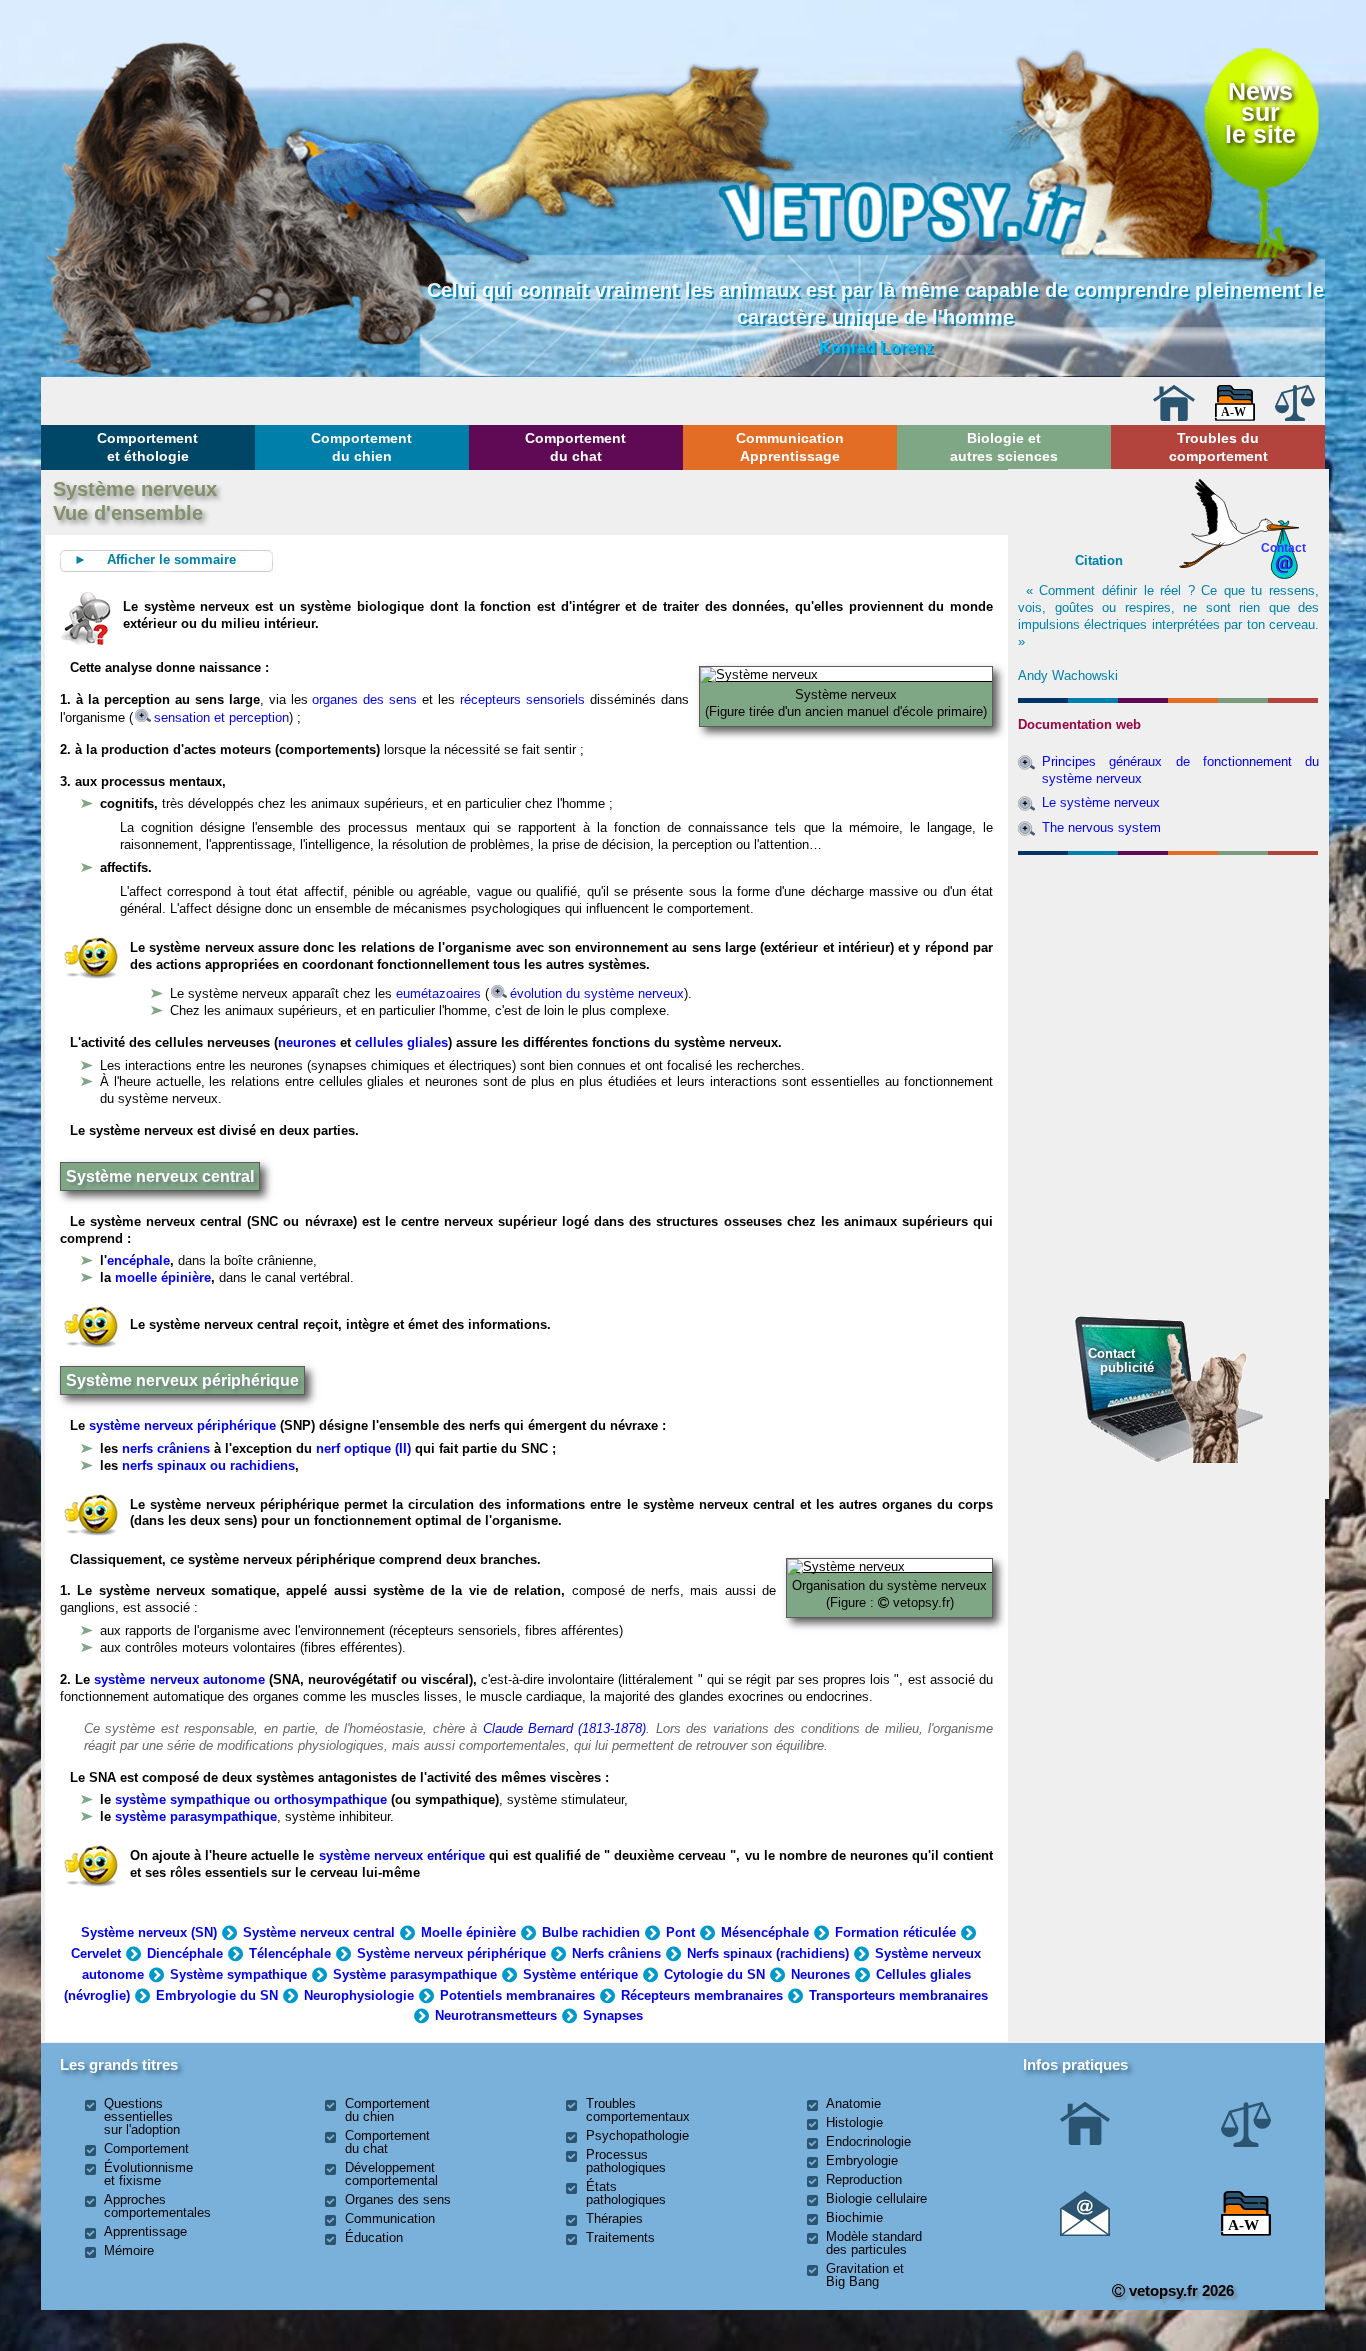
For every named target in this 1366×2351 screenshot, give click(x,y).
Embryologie (862, 2160)
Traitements (620, 2237)
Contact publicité (1121, 1360)
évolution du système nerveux (597, 993)
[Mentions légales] (1295, 416)
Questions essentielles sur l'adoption (142, 2116)
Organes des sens (398, 2199)
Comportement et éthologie (147, 447)
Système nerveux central (319, 1932)
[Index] (1235, 416)
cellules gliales (401, 1042)
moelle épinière (163, 1277)
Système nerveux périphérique (451, 1953)
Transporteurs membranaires (898, 1995)
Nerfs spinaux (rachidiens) (768, 1953)
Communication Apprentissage (790, 447)
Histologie (854, 2122)
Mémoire (129, 2250)
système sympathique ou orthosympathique (251, 1799)
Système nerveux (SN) (149, 1932)
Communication (390, 2218)
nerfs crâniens (166, 1448)
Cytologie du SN (714, 1974)
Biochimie (854, 2217)
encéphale (138, 1260)
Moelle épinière (468, 1932)
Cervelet (96, 1953)
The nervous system (1101, 827)
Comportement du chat (575, 447)
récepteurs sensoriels (522, 699)
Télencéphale (290, 1953)
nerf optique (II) (361, 1448)
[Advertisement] (1169, 971)
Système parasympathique (415, 1974)
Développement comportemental (391, 2174)
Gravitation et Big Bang (865, 2275)
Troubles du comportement (1218, 447)
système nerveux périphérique (182, 1425)
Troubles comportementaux (638, 2110)
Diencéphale (185, 1953)
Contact (1283, 547)
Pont (680, 1932)
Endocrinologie (868, 2141)
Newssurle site (1260, 113)
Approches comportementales (157, 2206)
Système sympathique (238, 1974)
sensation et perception (221, 717)
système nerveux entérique (402, 1855)
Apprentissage (145, 2231)
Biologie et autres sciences (1004, 447)
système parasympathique (196, 1816)
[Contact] (1085, 2231)
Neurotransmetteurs (496, 2015)
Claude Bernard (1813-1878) (565, 1728)
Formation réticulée (895, 1932)
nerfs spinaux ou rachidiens (208, 1465)
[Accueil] (1174, 416)
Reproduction (864, 2179)
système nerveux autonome (179, 1679)
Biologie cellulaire (876, 2198)
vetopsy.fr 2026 (1179, 2290)
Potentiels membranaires (517, 1995)
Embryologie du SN (217, 1995)
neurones (307, 1042)
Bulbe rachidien (591, 1932)
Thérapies (614, 2218)
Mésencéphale (765, 1932)
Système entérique (580, 1974)
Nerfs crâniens (616, 1953)
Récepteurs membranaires (702, 1995)
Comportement (146, 2148)
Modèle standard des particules (874, 2243)
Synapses (613, 2015)
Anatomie (853, 2103)
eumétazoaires (438, 993)
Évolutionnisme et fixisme (148, 2174)
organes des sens (364, 699)
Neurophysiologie (359, 1995)
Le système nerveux (1101, 802)
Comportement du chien (361, 447)
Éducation (374, 2237)
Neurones (820, 1974)
